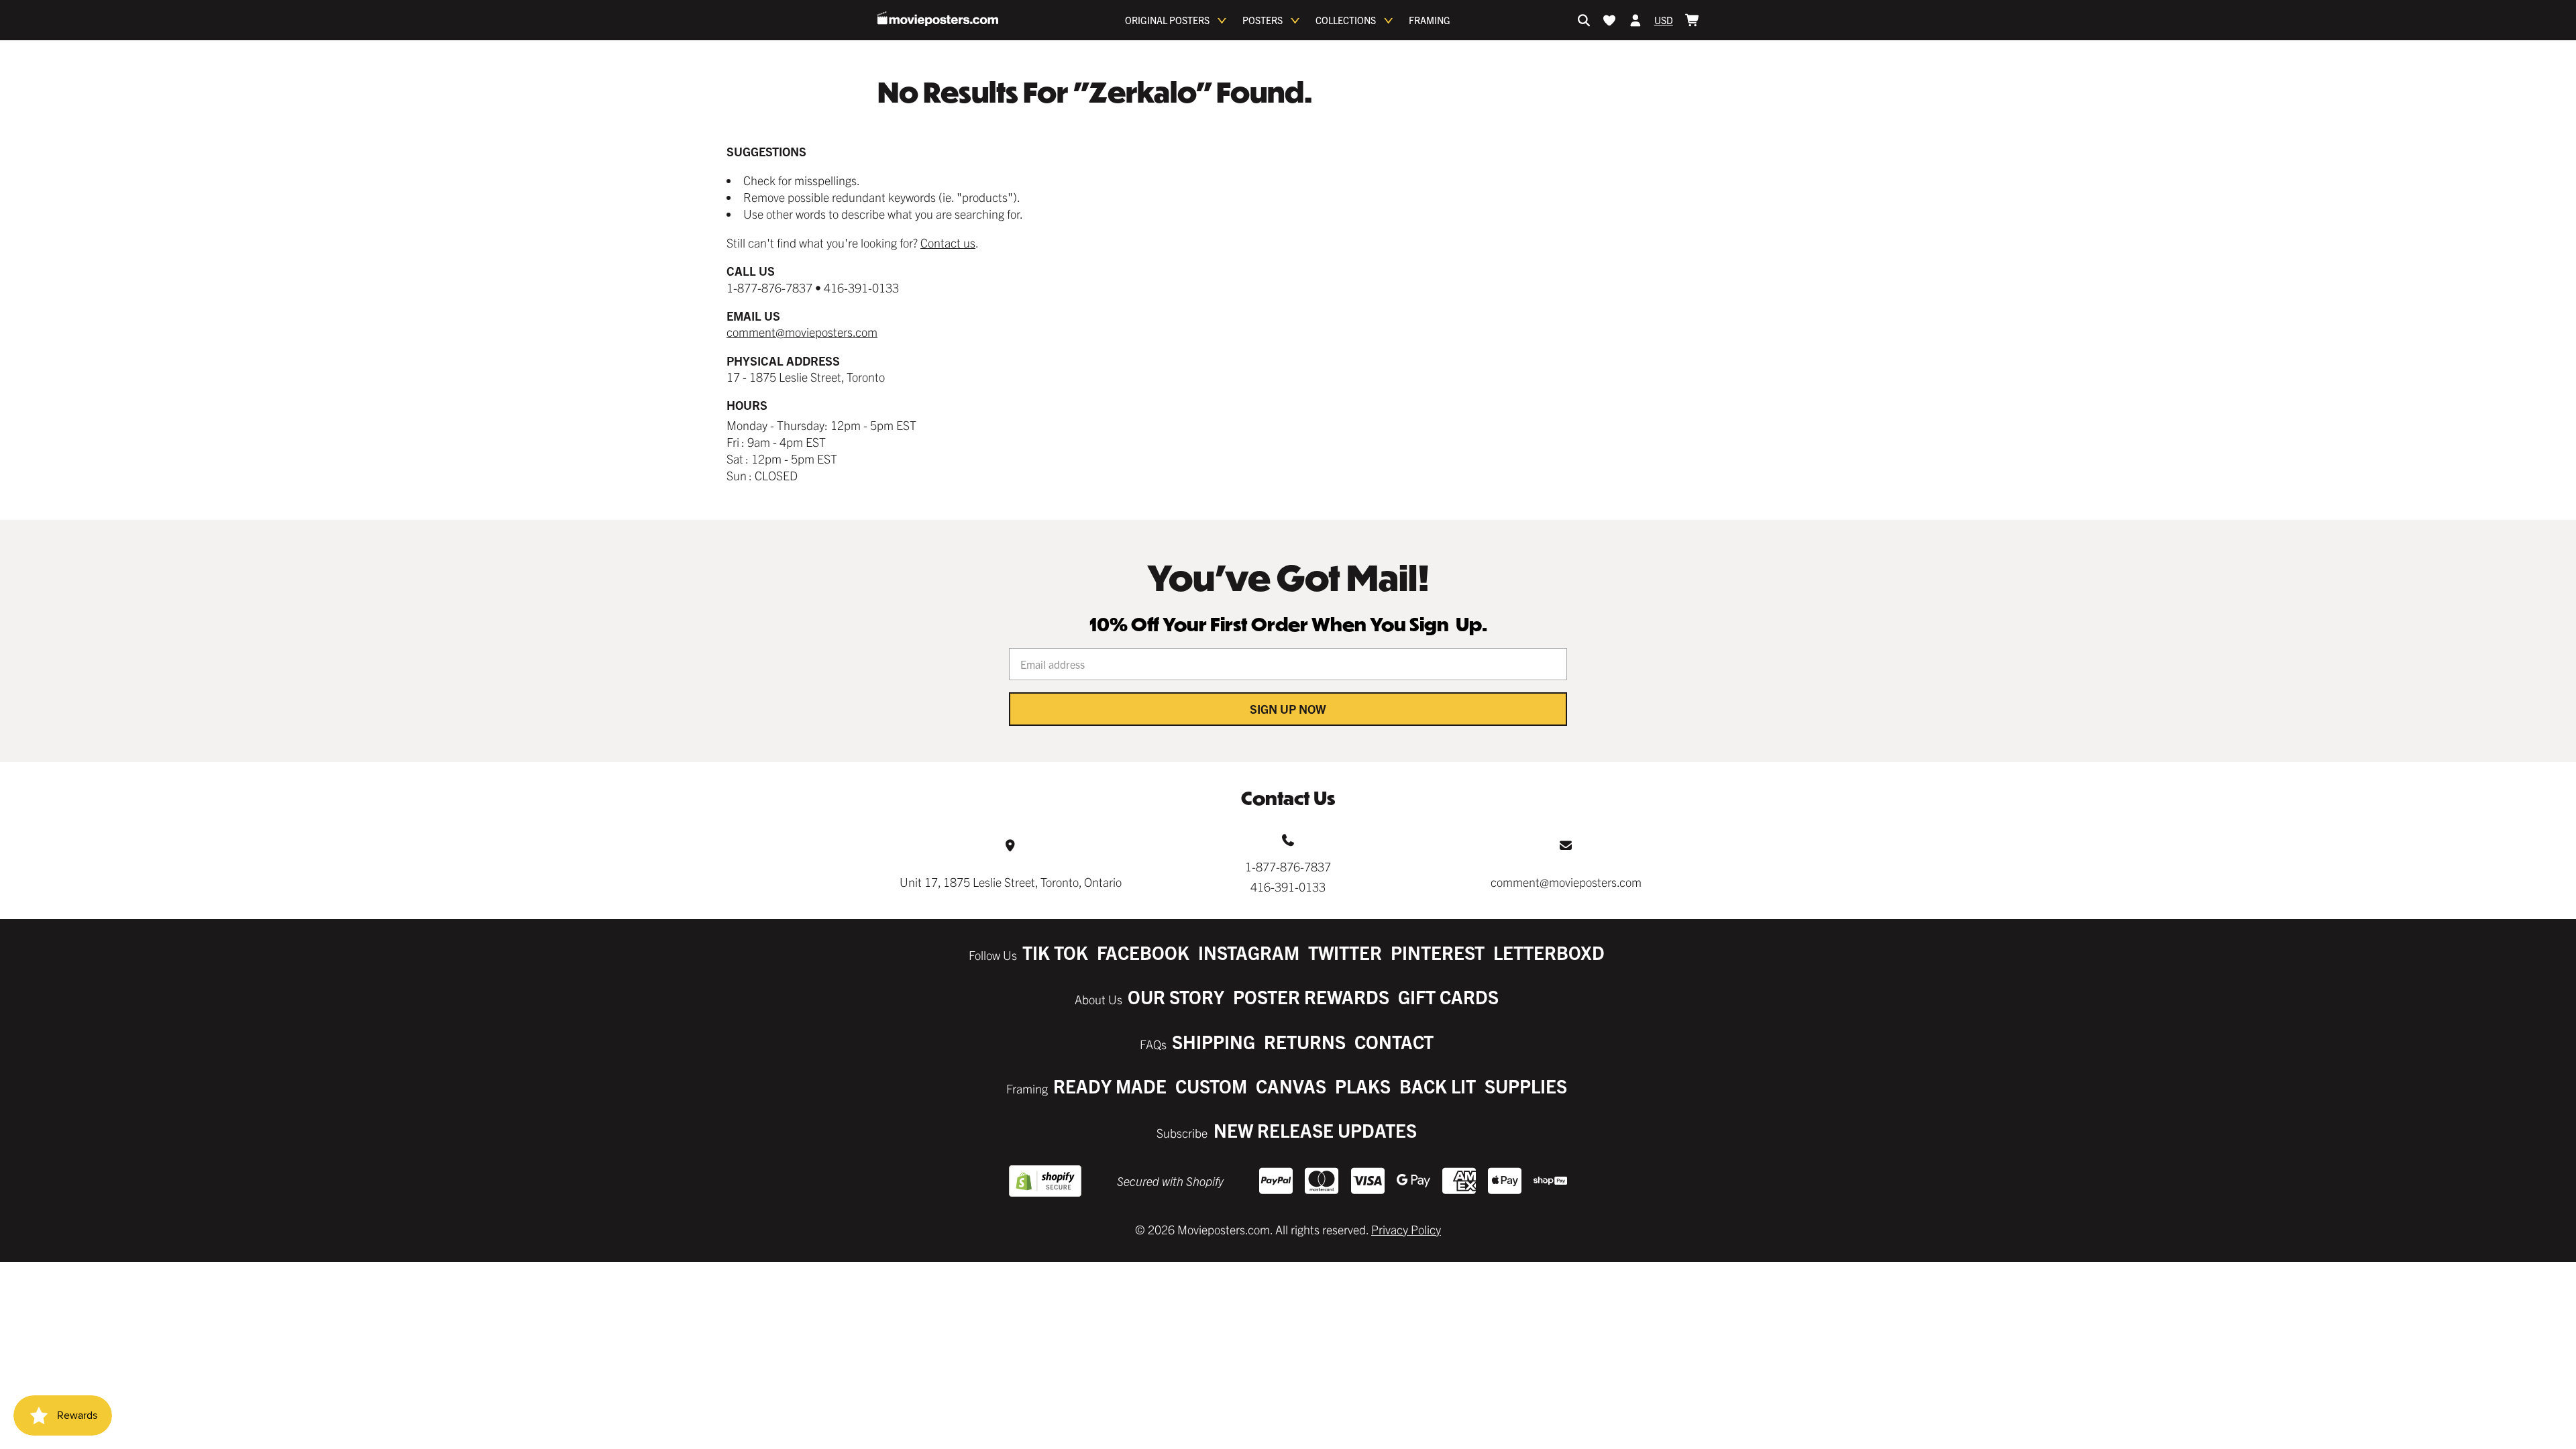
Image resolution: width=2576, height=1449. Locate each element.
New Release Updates (1315, 1130)
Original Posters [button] (1167, 20)
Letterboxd (1549, 952)
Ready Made (1110, 1086)
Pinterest (1438, 952)
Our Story (1176, 997)
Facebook (1143, 952)
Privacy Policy (1406, 1229)
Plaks (1363, 1086)
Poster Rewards (1311, 997)
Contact (1394, 1041)
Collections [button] (1346, 20)
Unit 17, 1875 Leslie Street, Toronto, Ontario (1011, 882)
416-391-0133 (1288, 887)
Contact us (948, 243)
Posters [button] (1263, 20)
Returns (1305, 1041)
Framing (1430, 20)
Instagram (1249, 952)
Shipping (1214, 1041)
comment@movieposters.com (802, 332)
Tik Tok (1055, 952)
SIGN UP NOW (1288, 709)
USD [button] (1664, 20)
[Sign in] (1635, 20)
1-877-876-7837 (1288, 866)
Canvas (1291, 1086)
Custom (1211, 1086)
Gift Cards (1448, 997)
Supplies (1526, 1086)
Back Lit (1438, 1086)
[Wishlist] (1609, 20)
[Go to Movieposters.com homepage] (938, 19)
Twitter (1345, 952)
